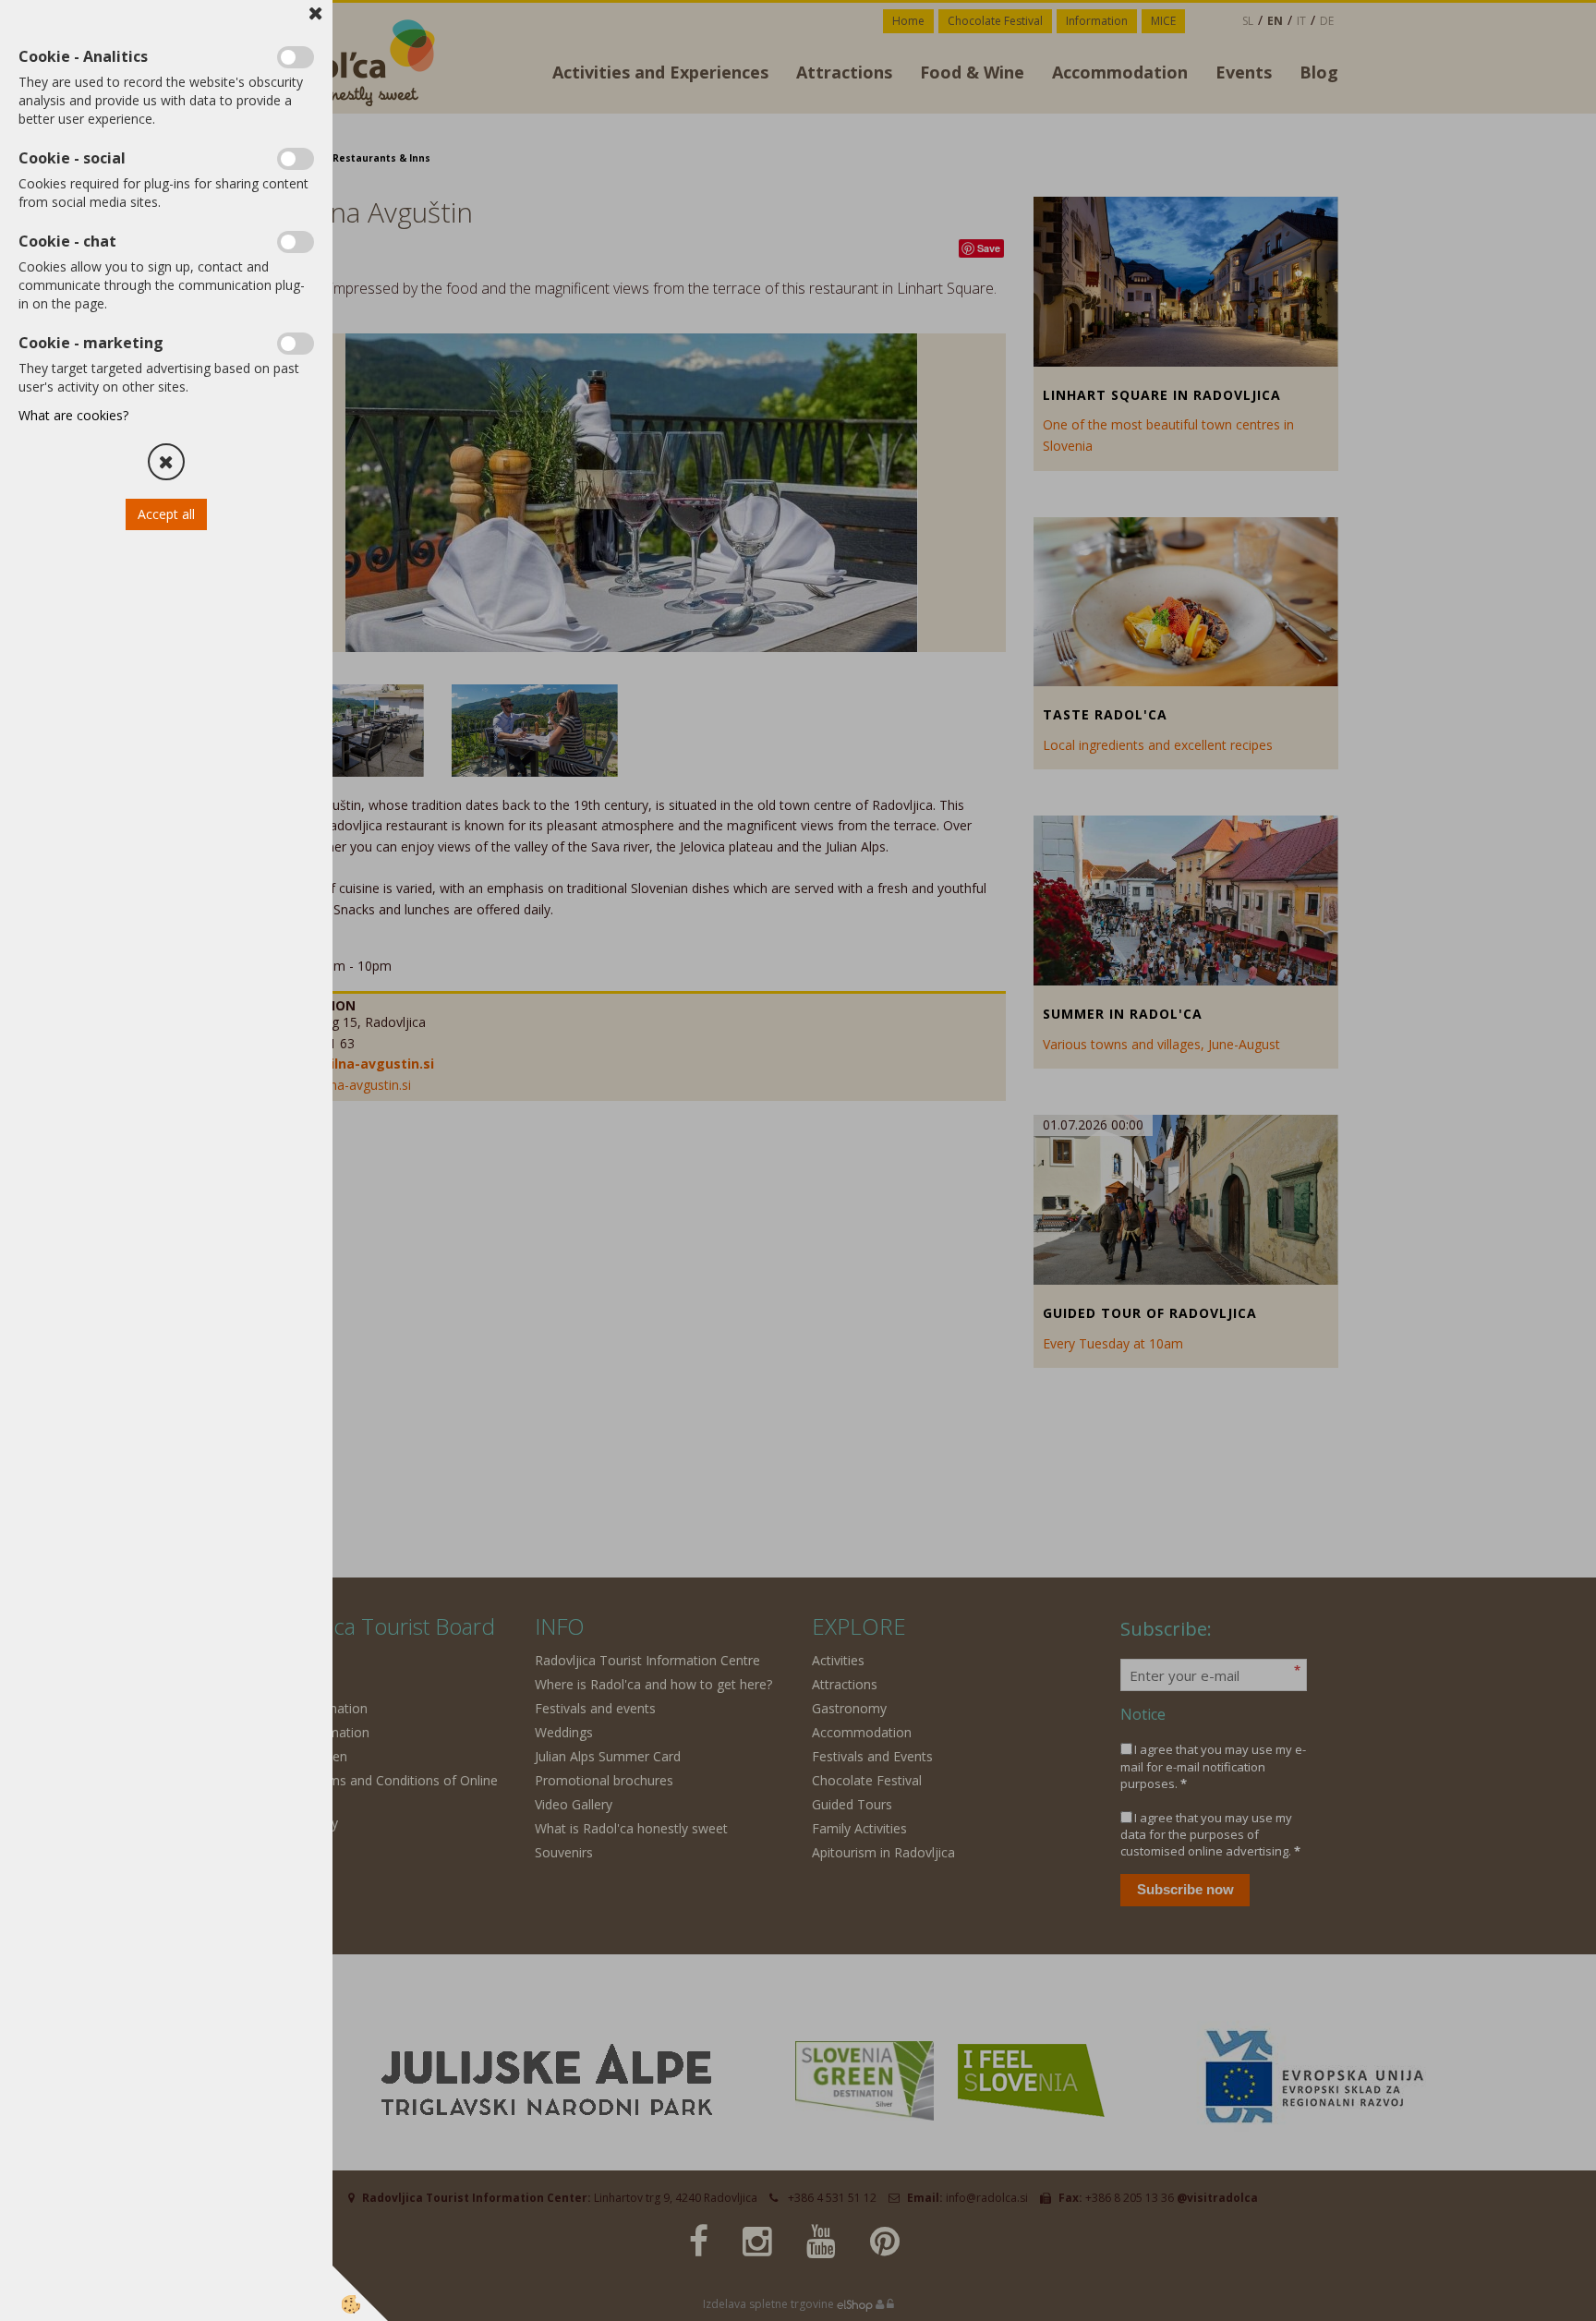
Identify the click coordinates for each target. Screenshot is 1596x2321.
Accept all (166, 514)
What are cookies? (73, 415)
